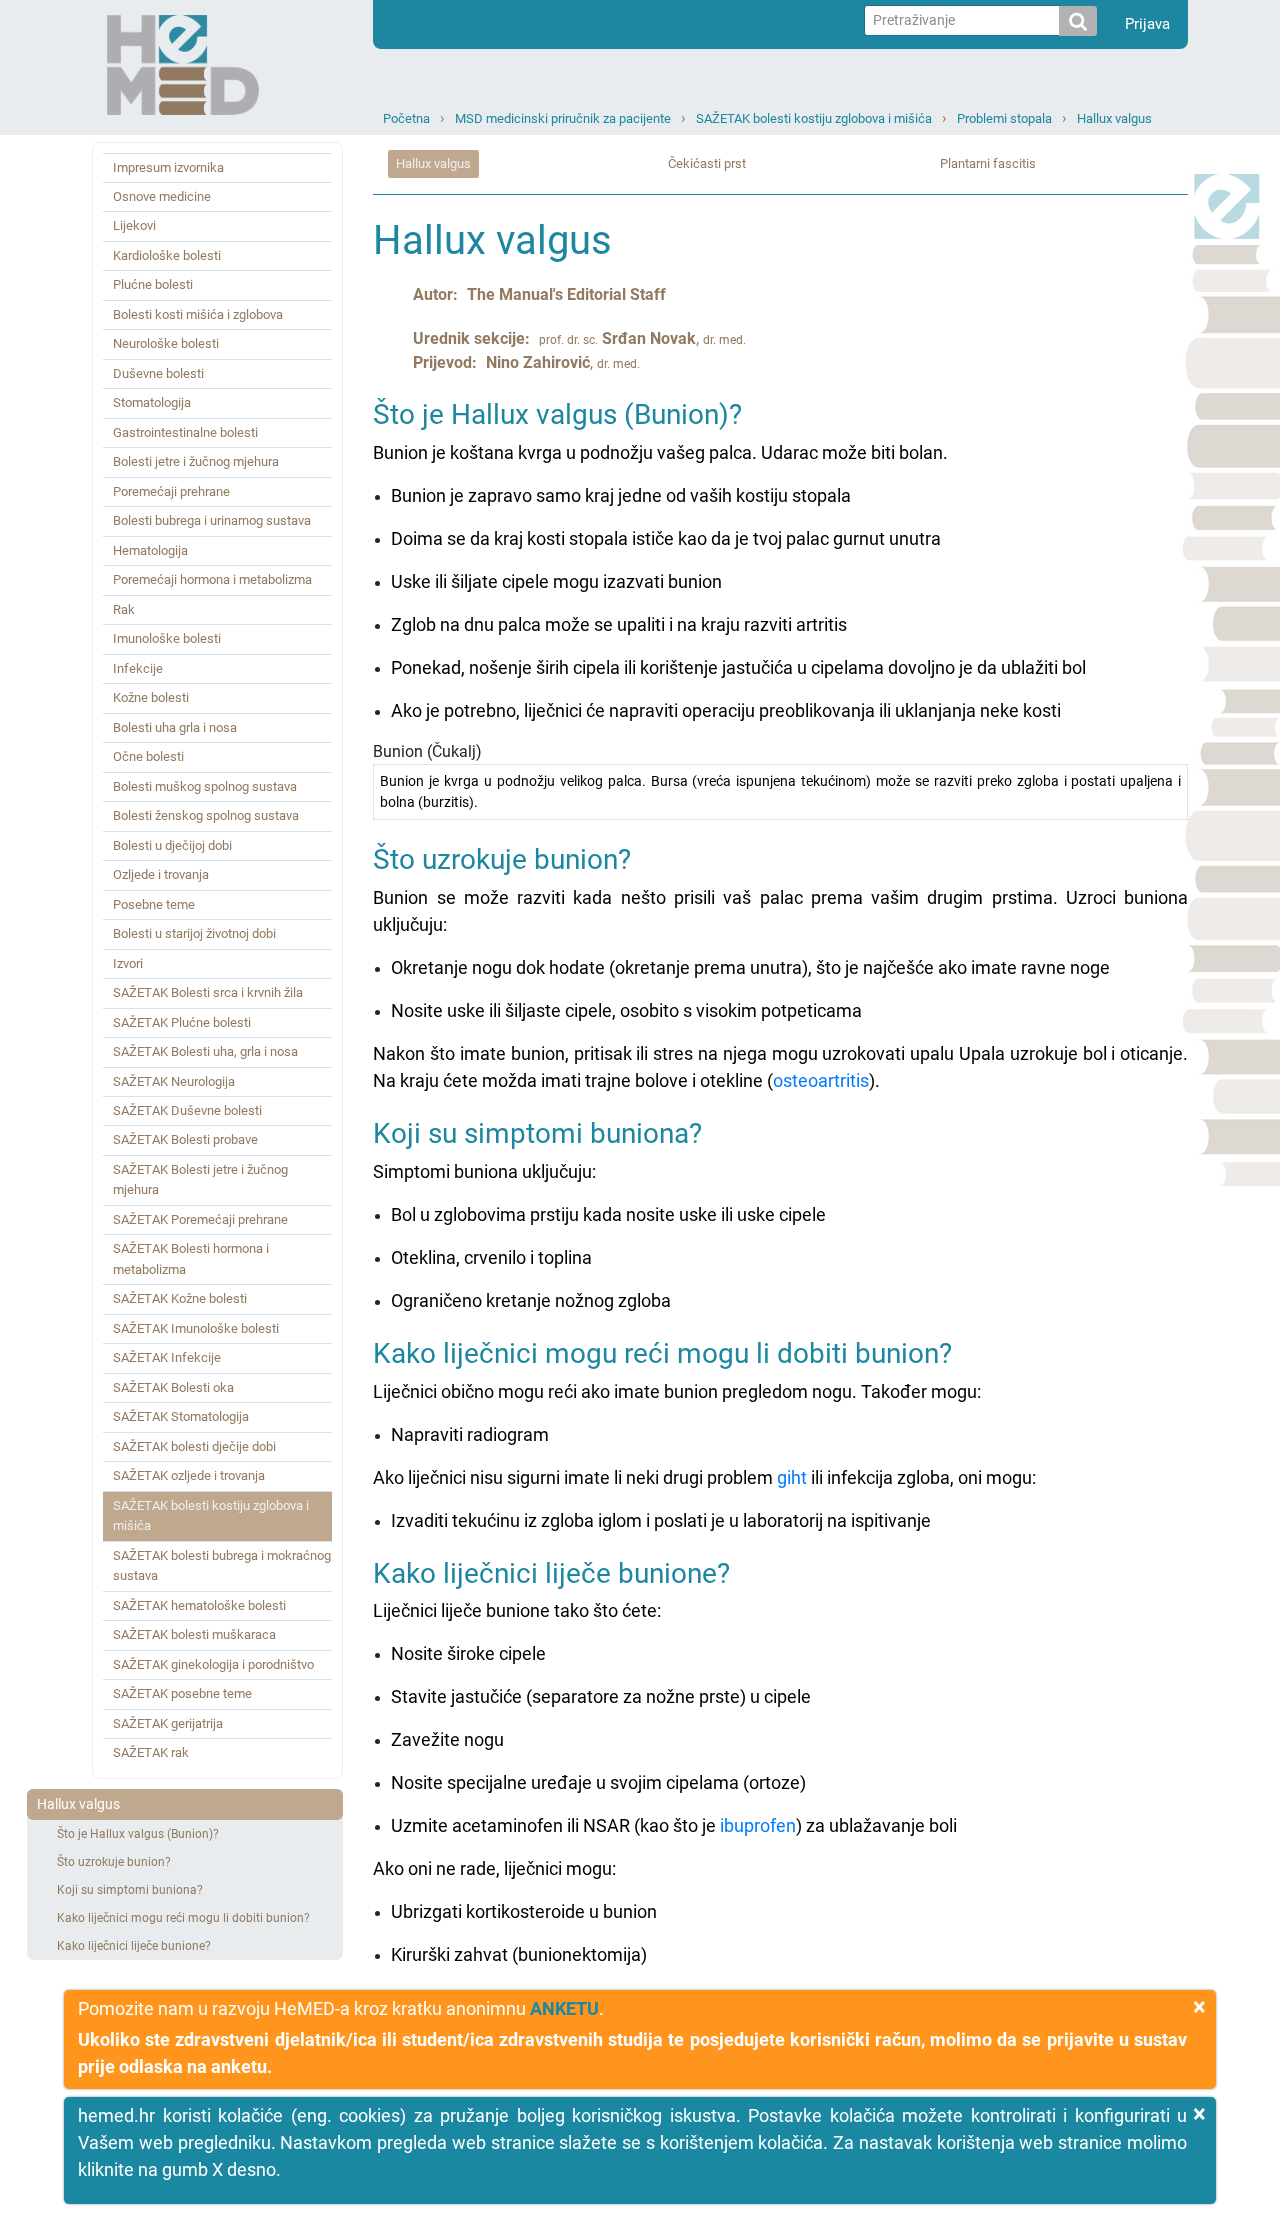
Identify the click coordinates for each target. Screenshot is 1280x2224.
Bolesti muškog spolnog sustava (205, 786)
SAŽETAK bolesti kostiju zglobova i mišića (814, 118)
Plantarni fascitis (988, 163)
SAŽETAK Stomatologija (181, 1416)
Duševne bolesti (158, 373)
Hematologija (150, 550)
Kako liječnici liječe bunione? (134, 1946)
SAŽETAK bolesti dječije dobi (194, 1446)
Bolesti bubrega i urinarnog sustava (212, 520)
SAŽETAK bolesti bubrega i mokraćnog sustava (222, 1565)
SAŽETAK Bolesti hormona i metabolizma (191, 1258)
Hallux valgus (1114, 118)
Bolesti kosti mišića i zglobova (198, 314)
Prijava (1147, 24)
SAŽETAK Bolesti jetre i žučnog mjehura (200, 1179)
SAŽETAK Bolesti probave (185, 1139)
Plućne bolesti (153, 284)
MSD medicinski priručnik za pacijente (563, 118)
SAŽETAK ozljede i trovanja (189, 1475)
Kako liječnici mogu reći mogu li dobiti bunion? (183, 1918)
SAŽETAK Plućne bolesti (182, 1022)
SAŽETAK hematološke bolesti (199, 1605)
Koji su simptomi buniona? (130, 1890)
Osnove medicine (162, 196)
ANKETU (564, 2008)
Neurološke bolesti (166, 343)
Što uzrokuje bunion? (114, 1862)
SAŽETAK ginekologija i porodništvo (213, 1664)
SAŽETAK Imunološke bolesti (196, 1328)
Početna (406, 118)
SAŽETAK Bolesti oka (173, 1387)
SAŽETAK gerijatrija (168, 1723)
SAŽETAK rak (151, 1752)
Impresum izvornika (168, 167)
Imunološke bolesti (167, 638)
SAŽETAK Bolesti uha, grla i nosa (205, 1051)
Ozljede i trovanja (161, 874)
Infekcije (138, 668)
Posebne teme (154, 904)
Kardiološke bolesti (167, 255)
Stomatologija (152, 402)
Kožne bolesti (151, 697)
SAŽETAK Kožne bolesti (180, 1298)
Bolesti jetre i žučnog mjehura (196, 461)
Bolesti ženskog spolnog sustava (206, 815)
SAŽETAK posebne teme (182, 1693)
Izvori (128, 963)
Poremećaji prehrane (171, 491)
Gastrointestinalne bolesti (185, 432)
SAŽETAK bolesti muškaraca (194, 1634)
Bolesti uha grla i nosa (175, 727)
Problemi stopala (1004, 118)
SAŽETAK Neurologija (174, 1081)
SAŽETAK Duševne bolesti (187, 1110)
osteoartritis (821, 1080)
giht (792, 1477)
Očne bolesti (148, 756)
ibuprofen (758, 1825)
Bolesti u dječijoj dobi (172, 845)
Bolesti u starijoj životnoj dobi (194, 933)
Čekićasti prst (707, 163)
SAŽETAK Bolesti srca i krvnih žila (208, 992)
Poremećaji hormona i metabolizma (212, 579)
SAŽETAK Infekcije (167, 1357)
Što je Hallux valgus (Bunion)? (138, 1834)
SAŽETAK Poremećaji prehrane (200, 1219)
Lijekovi (134, 225)
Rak (124, 609)
